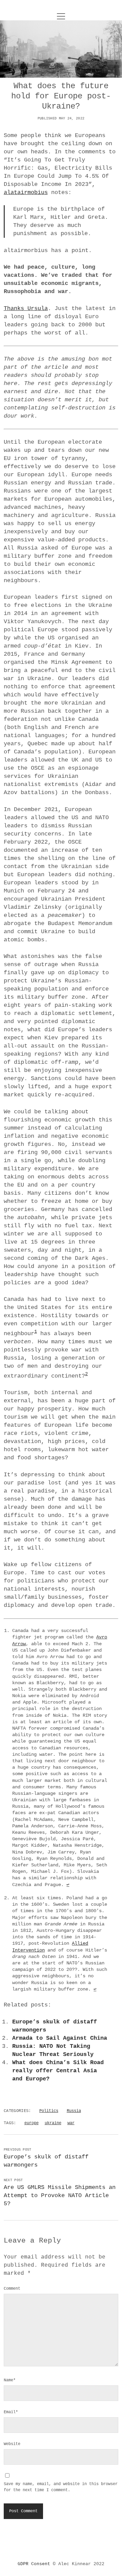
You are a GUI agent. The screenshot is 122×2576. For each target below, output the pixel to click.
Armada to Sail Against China (60, 2038)
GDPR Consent (34, 2564)
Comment (12, 2289)
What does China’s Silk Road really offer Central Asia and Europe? (58, 2071)
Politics (49, 2111)
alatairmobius (26, 193)
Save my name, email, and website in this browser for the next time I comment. (61, 2487)
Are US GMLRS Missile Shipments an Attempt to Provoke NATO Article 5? (60, 2196)
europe (32, 2123)
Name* (10, 2380)
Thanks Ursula (26, 309)
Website (12, 2444)
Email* (11, 2412)
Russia (74, 2111)
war (71, 2123)
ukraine (53, 2123)
